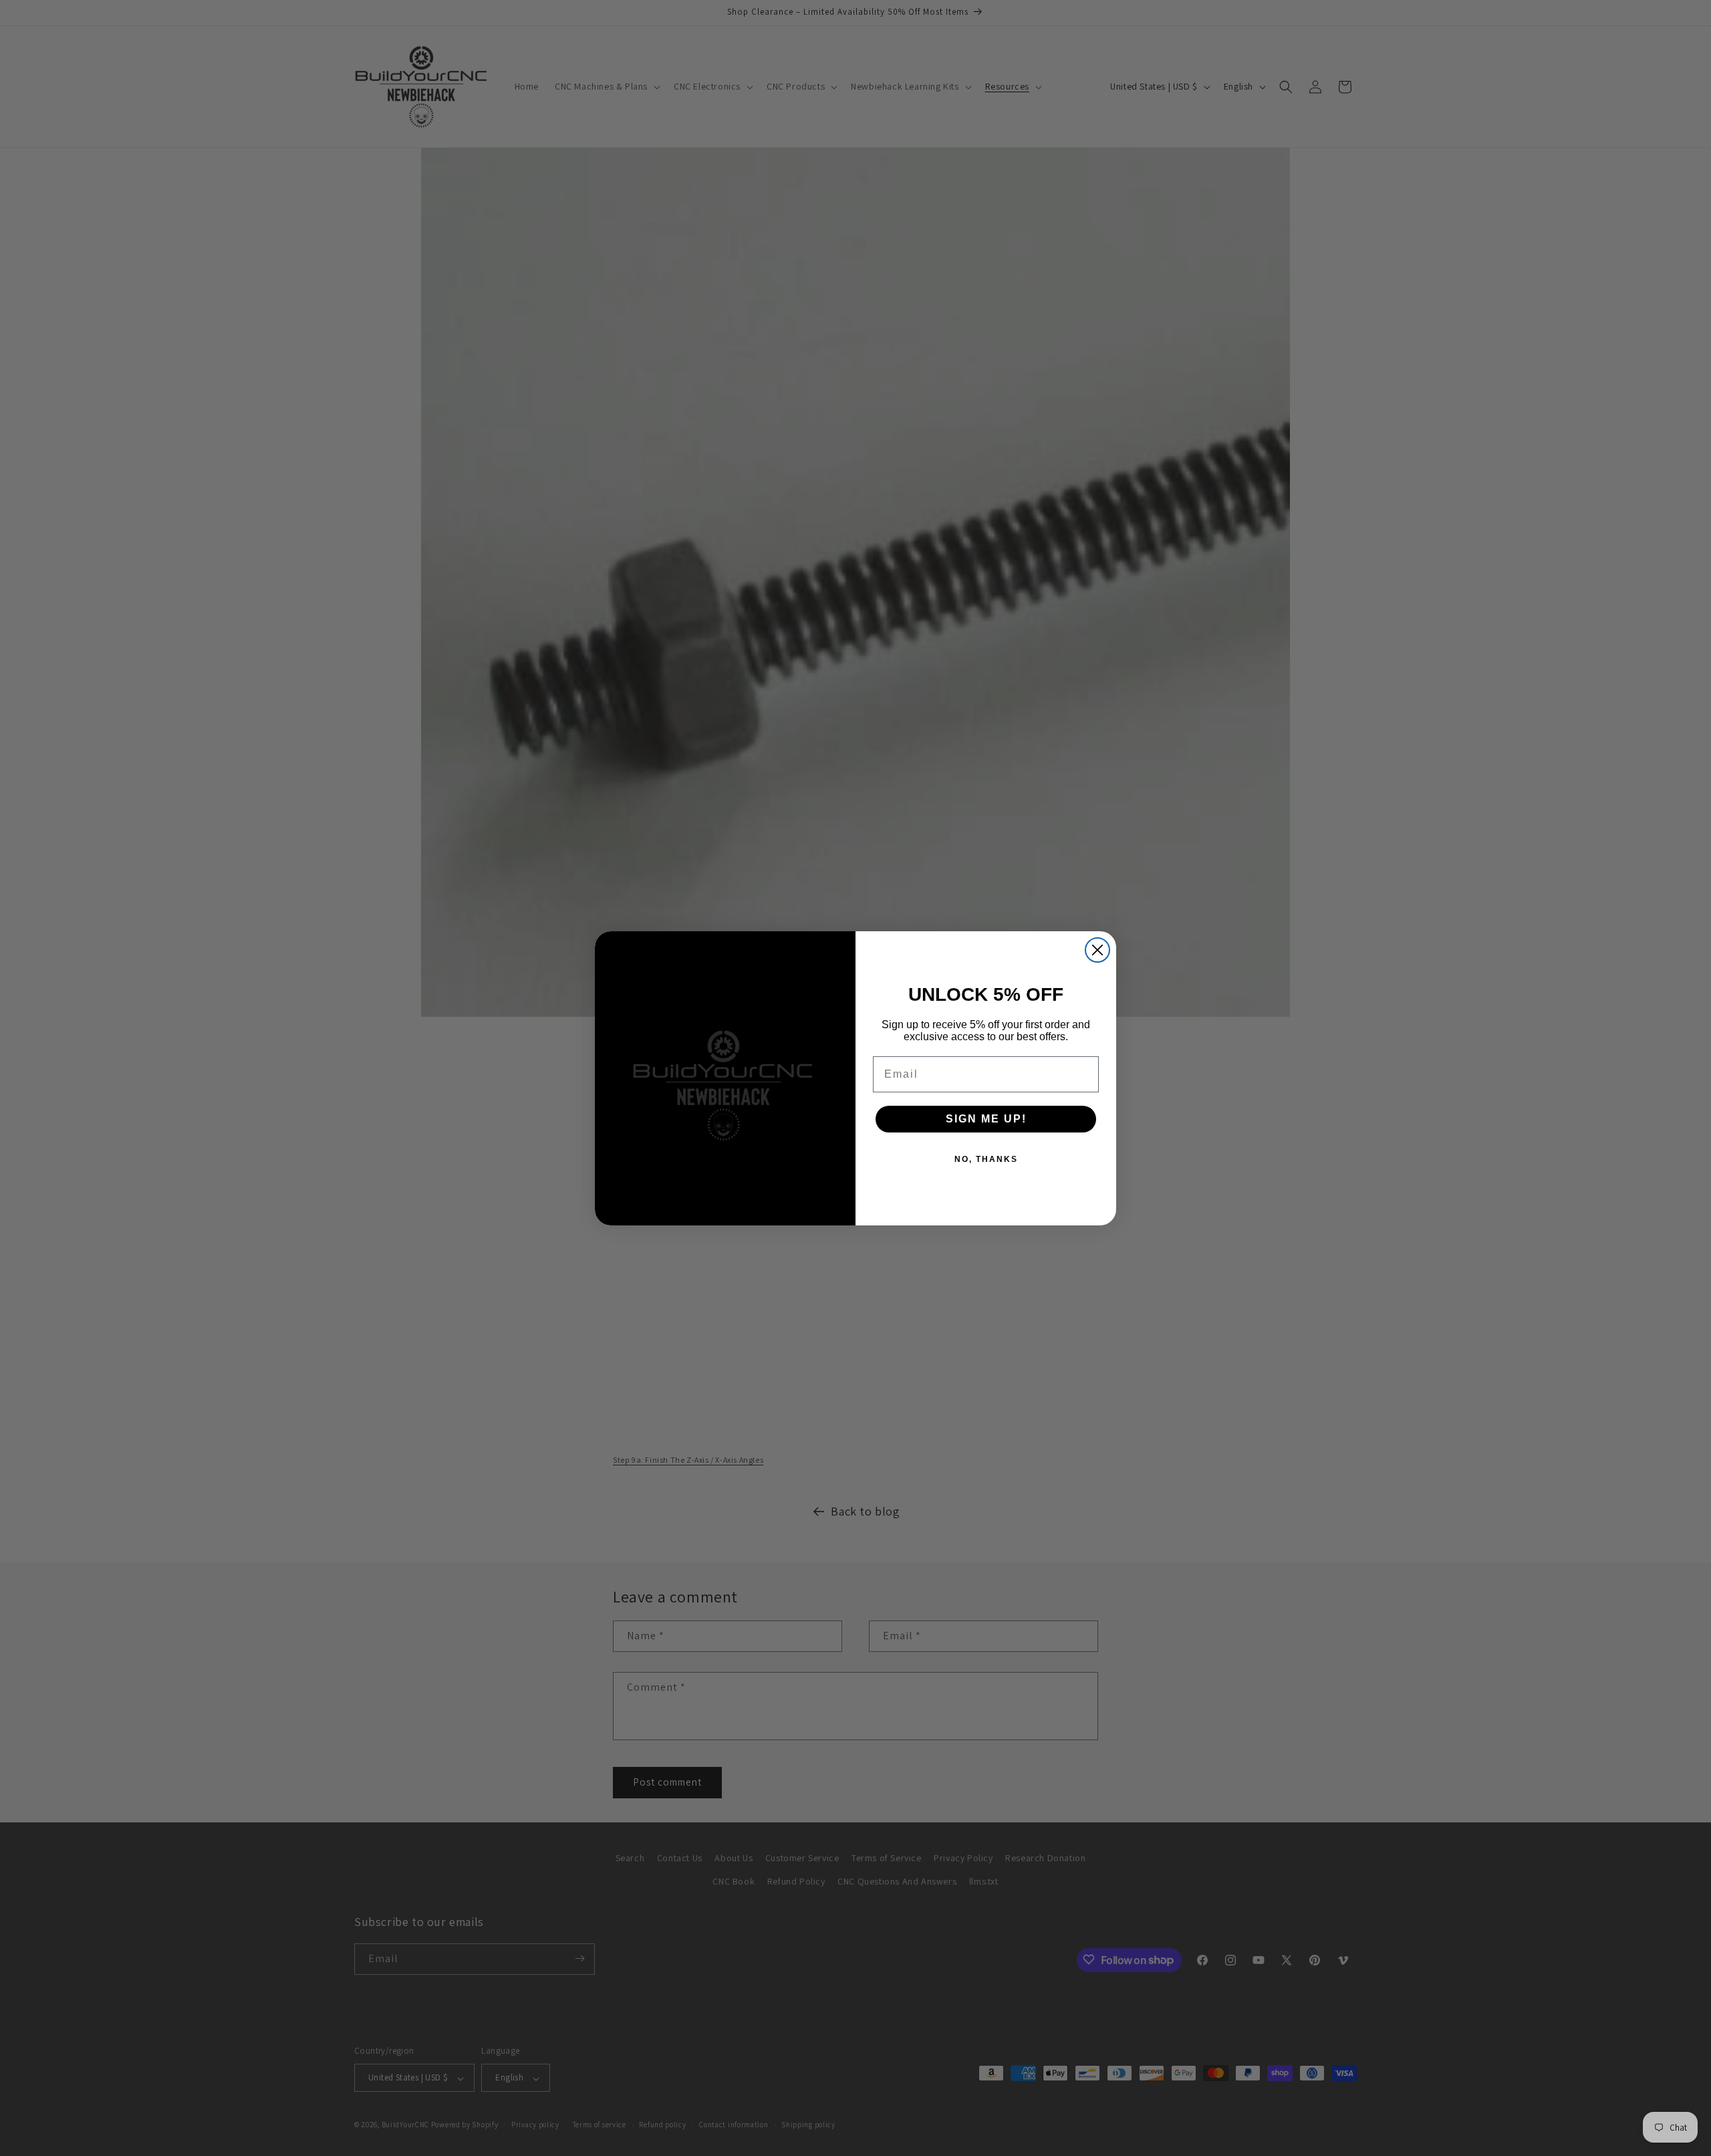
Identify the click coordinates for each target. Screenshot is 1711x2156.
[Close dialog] (1097, 950)
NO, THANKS (986, 1159)
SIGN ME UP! (986, 1119)
